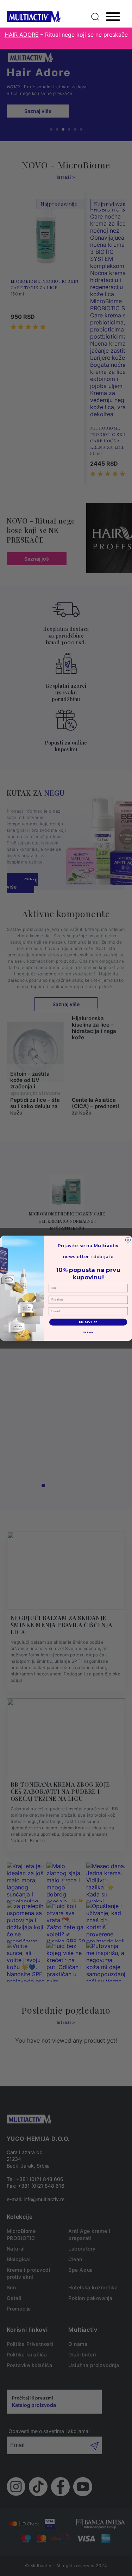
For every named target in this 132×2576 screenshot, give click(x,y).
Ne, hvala (88, 1332)
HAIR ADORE (22, 35)
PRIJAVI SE (88, 1322)
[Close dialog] (128, 1239)
